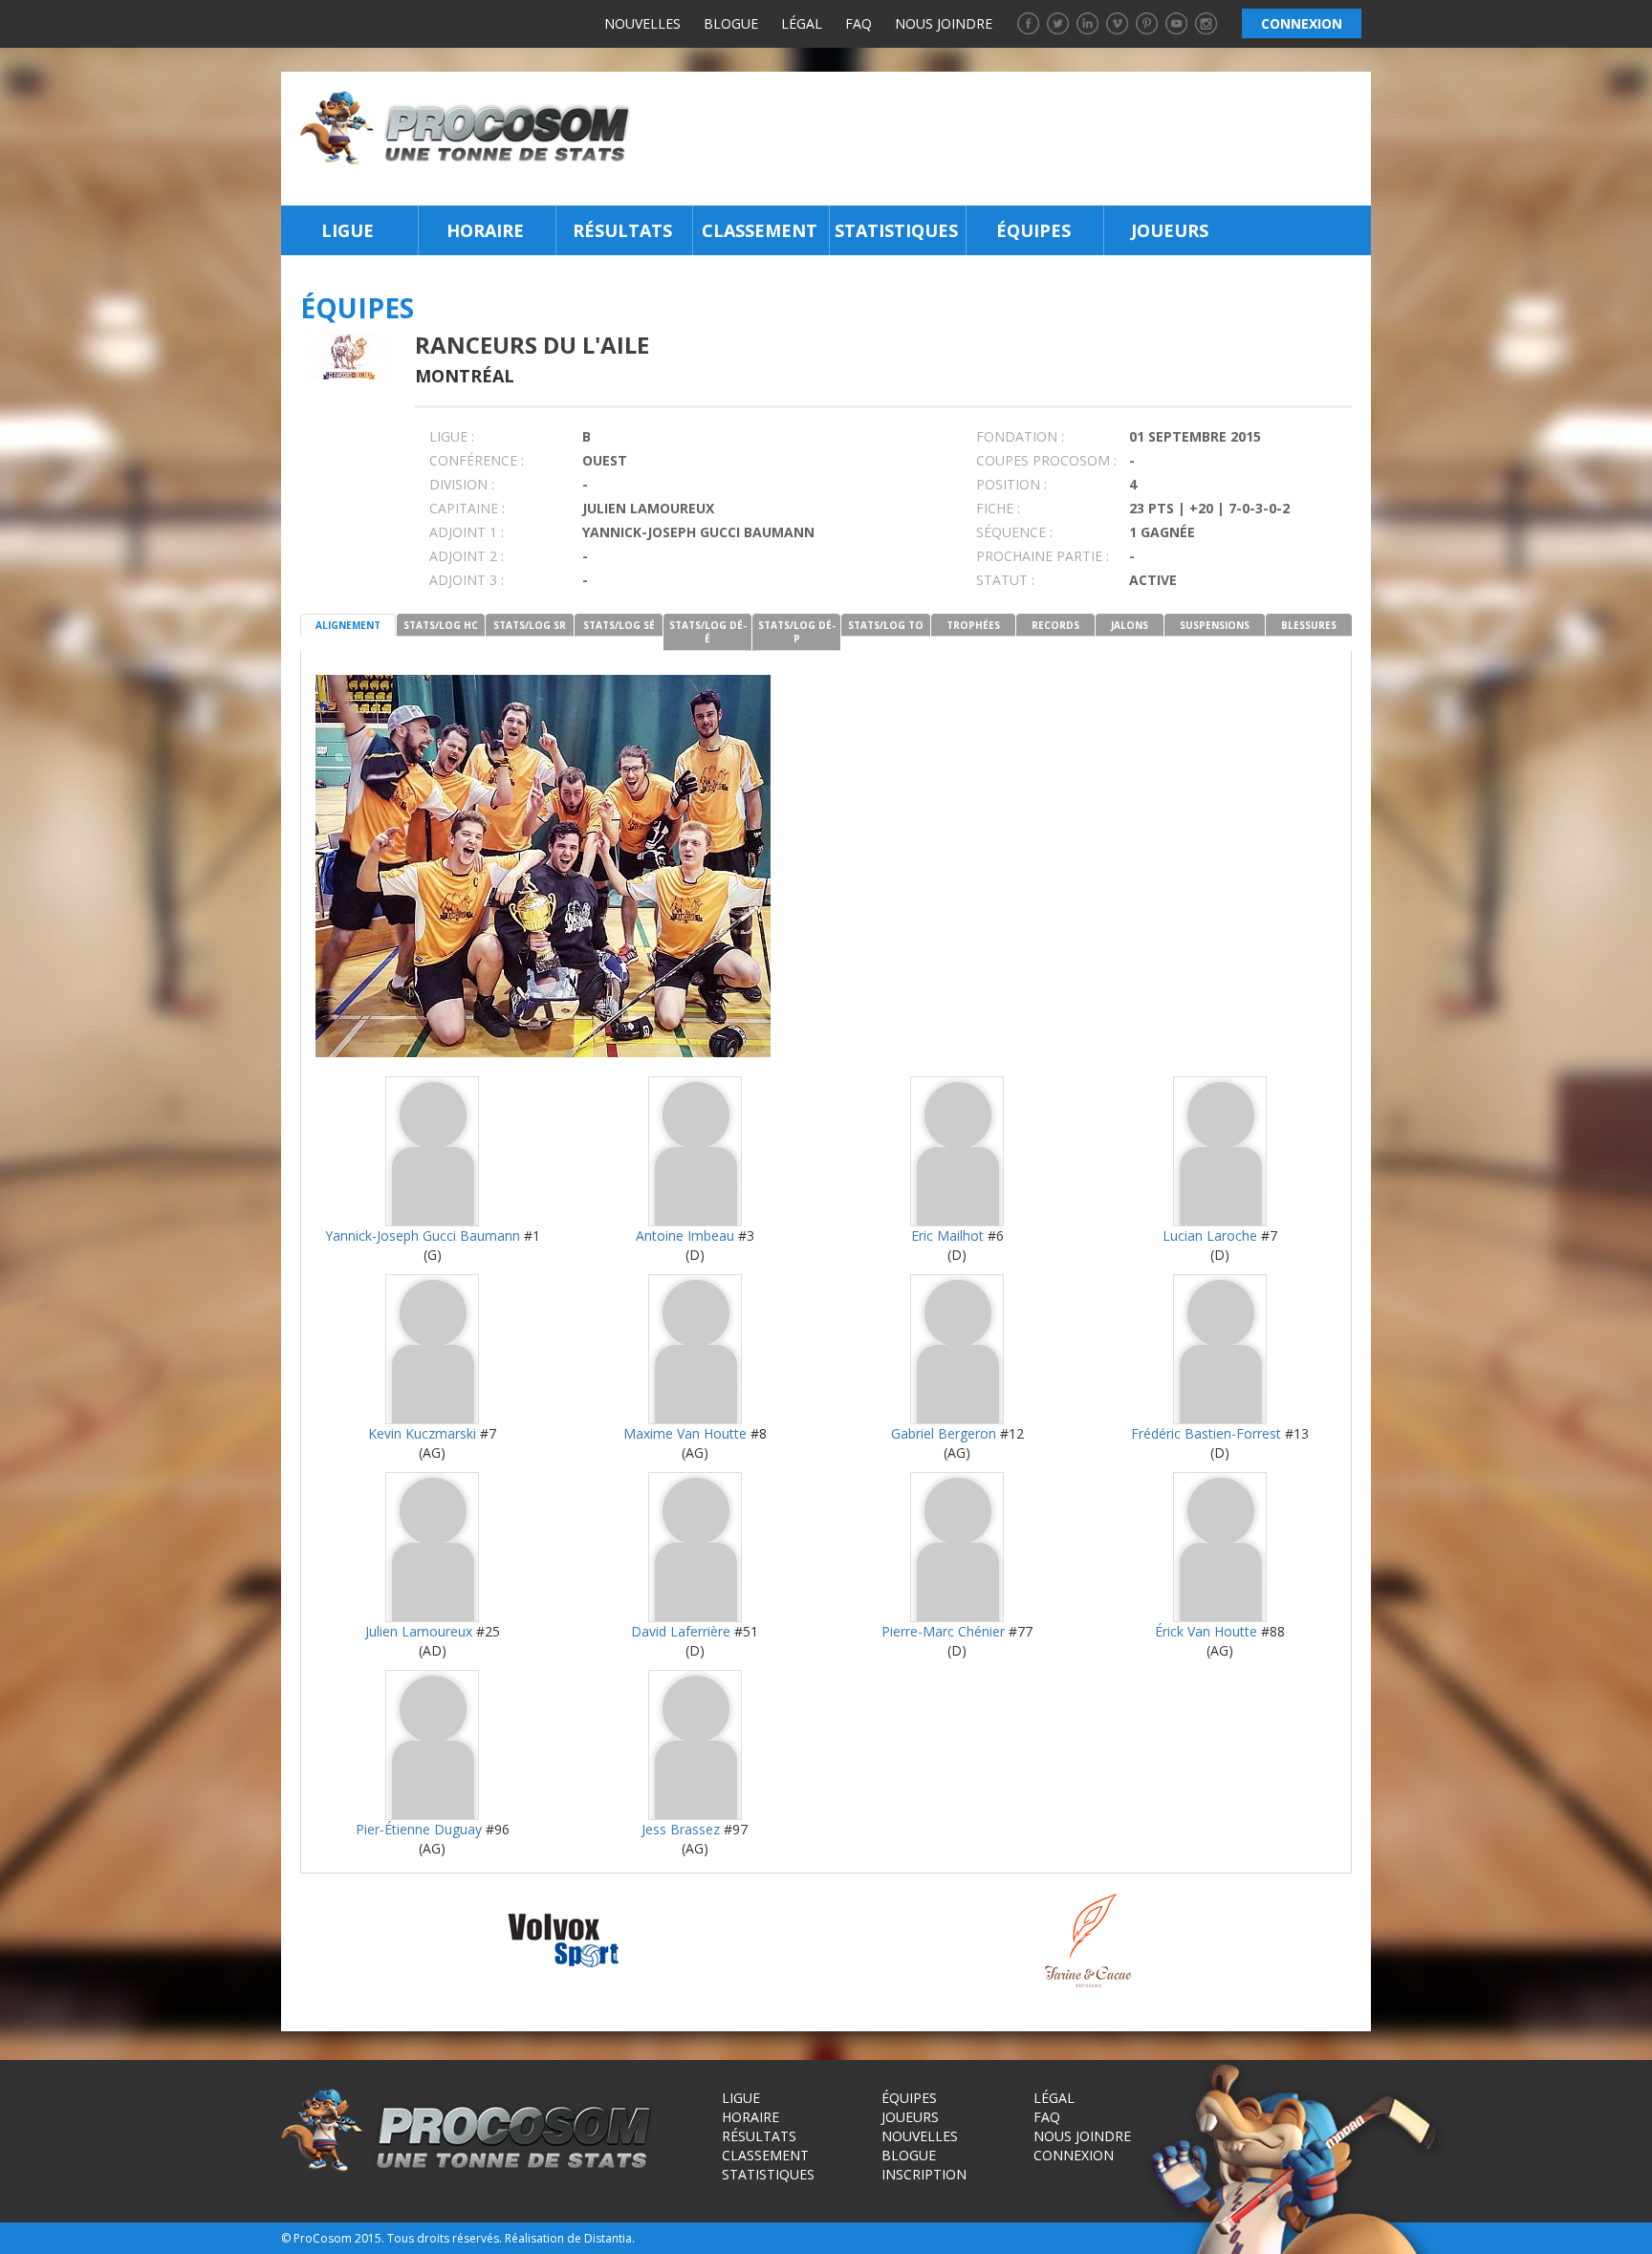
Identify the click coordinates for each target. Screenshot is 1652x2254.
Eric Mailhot (947, 1235)
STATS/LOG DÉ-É (708, 632)
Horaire (485, 230)
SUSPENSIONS (1215, 625)
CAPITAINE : (467, 508)
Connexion (1074, 2155)
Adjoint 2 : (467, 556)
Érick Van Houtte (1206, 1631)
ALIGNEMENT (348, 625)
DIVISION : (462, 484)
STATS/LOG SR (530, 625)
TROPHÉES (973, 625)
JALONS (1130, 625)
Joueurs (1170, 230)
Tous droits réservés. (445, 2238)
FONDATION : (1020, 436)
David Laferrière (681, 1631)
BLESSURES (1309, 625)
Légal (802, 23)
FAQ (859, 23)
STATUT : (1005, 580)
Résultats (622, 230)
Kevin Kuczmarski (422, 1433)
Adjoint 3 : (467, 580)
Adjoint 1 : (467, 532)
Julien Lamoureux (419, 1631)
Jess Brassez (681, 1829)
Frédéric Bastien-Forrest (1206, 1433)
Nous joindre (944, 23)
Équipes (1033, 230)
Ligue (348, 230)
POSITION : (1011, 484)
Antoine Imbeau (685, 1235)
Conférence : (477, 460)
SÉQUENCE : (1014, 532)
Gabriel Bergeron (944, 1433)
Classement (760, 230)
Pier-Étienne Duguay (419, 1829)
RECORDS (1055, 625)
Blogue (731, 23)
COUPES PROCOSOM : (1046, 460)
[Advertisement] (1006, 139)
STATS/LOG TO (886, 625)
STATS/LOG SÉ (619, 625)
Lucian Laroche (1210, 1235)
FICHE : (998, 508)
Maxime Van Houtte (685, 1433)
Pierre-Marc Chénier (943, 1631)
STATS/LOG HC (441, 625)
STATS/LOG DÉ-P (797, 632)
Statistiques (896, 230)
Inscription (924, 2174)
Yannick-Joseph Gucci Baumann (423, 1235)
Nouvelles (642, 23)
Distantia (608, 2238)
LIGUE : (452, 436)
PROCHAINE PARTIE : (1043, 556)
